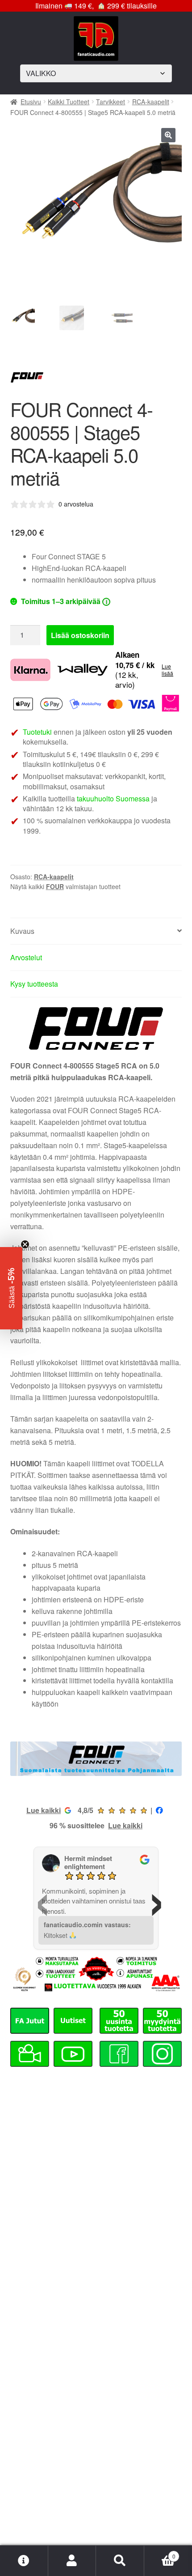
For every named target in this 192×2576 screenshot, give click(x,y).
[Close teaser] (25, 1244)
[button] (168, 135)
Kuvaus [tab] (22, 931)
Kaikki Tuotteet (69, 102)
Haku (120, 2561)
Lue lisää (167, 670)
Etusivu (31, 102)
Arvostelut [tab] (26, 957)
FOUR (55, 886)
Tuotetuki (37, 732)
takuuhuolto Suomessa (113, 798)
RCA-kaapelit (151, 102)
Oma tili (72, 2561)
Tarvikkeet (111, 102)
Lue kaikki (44, 1810)
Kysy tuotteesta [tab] (34, 984)
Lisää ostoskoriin (80, 635)
